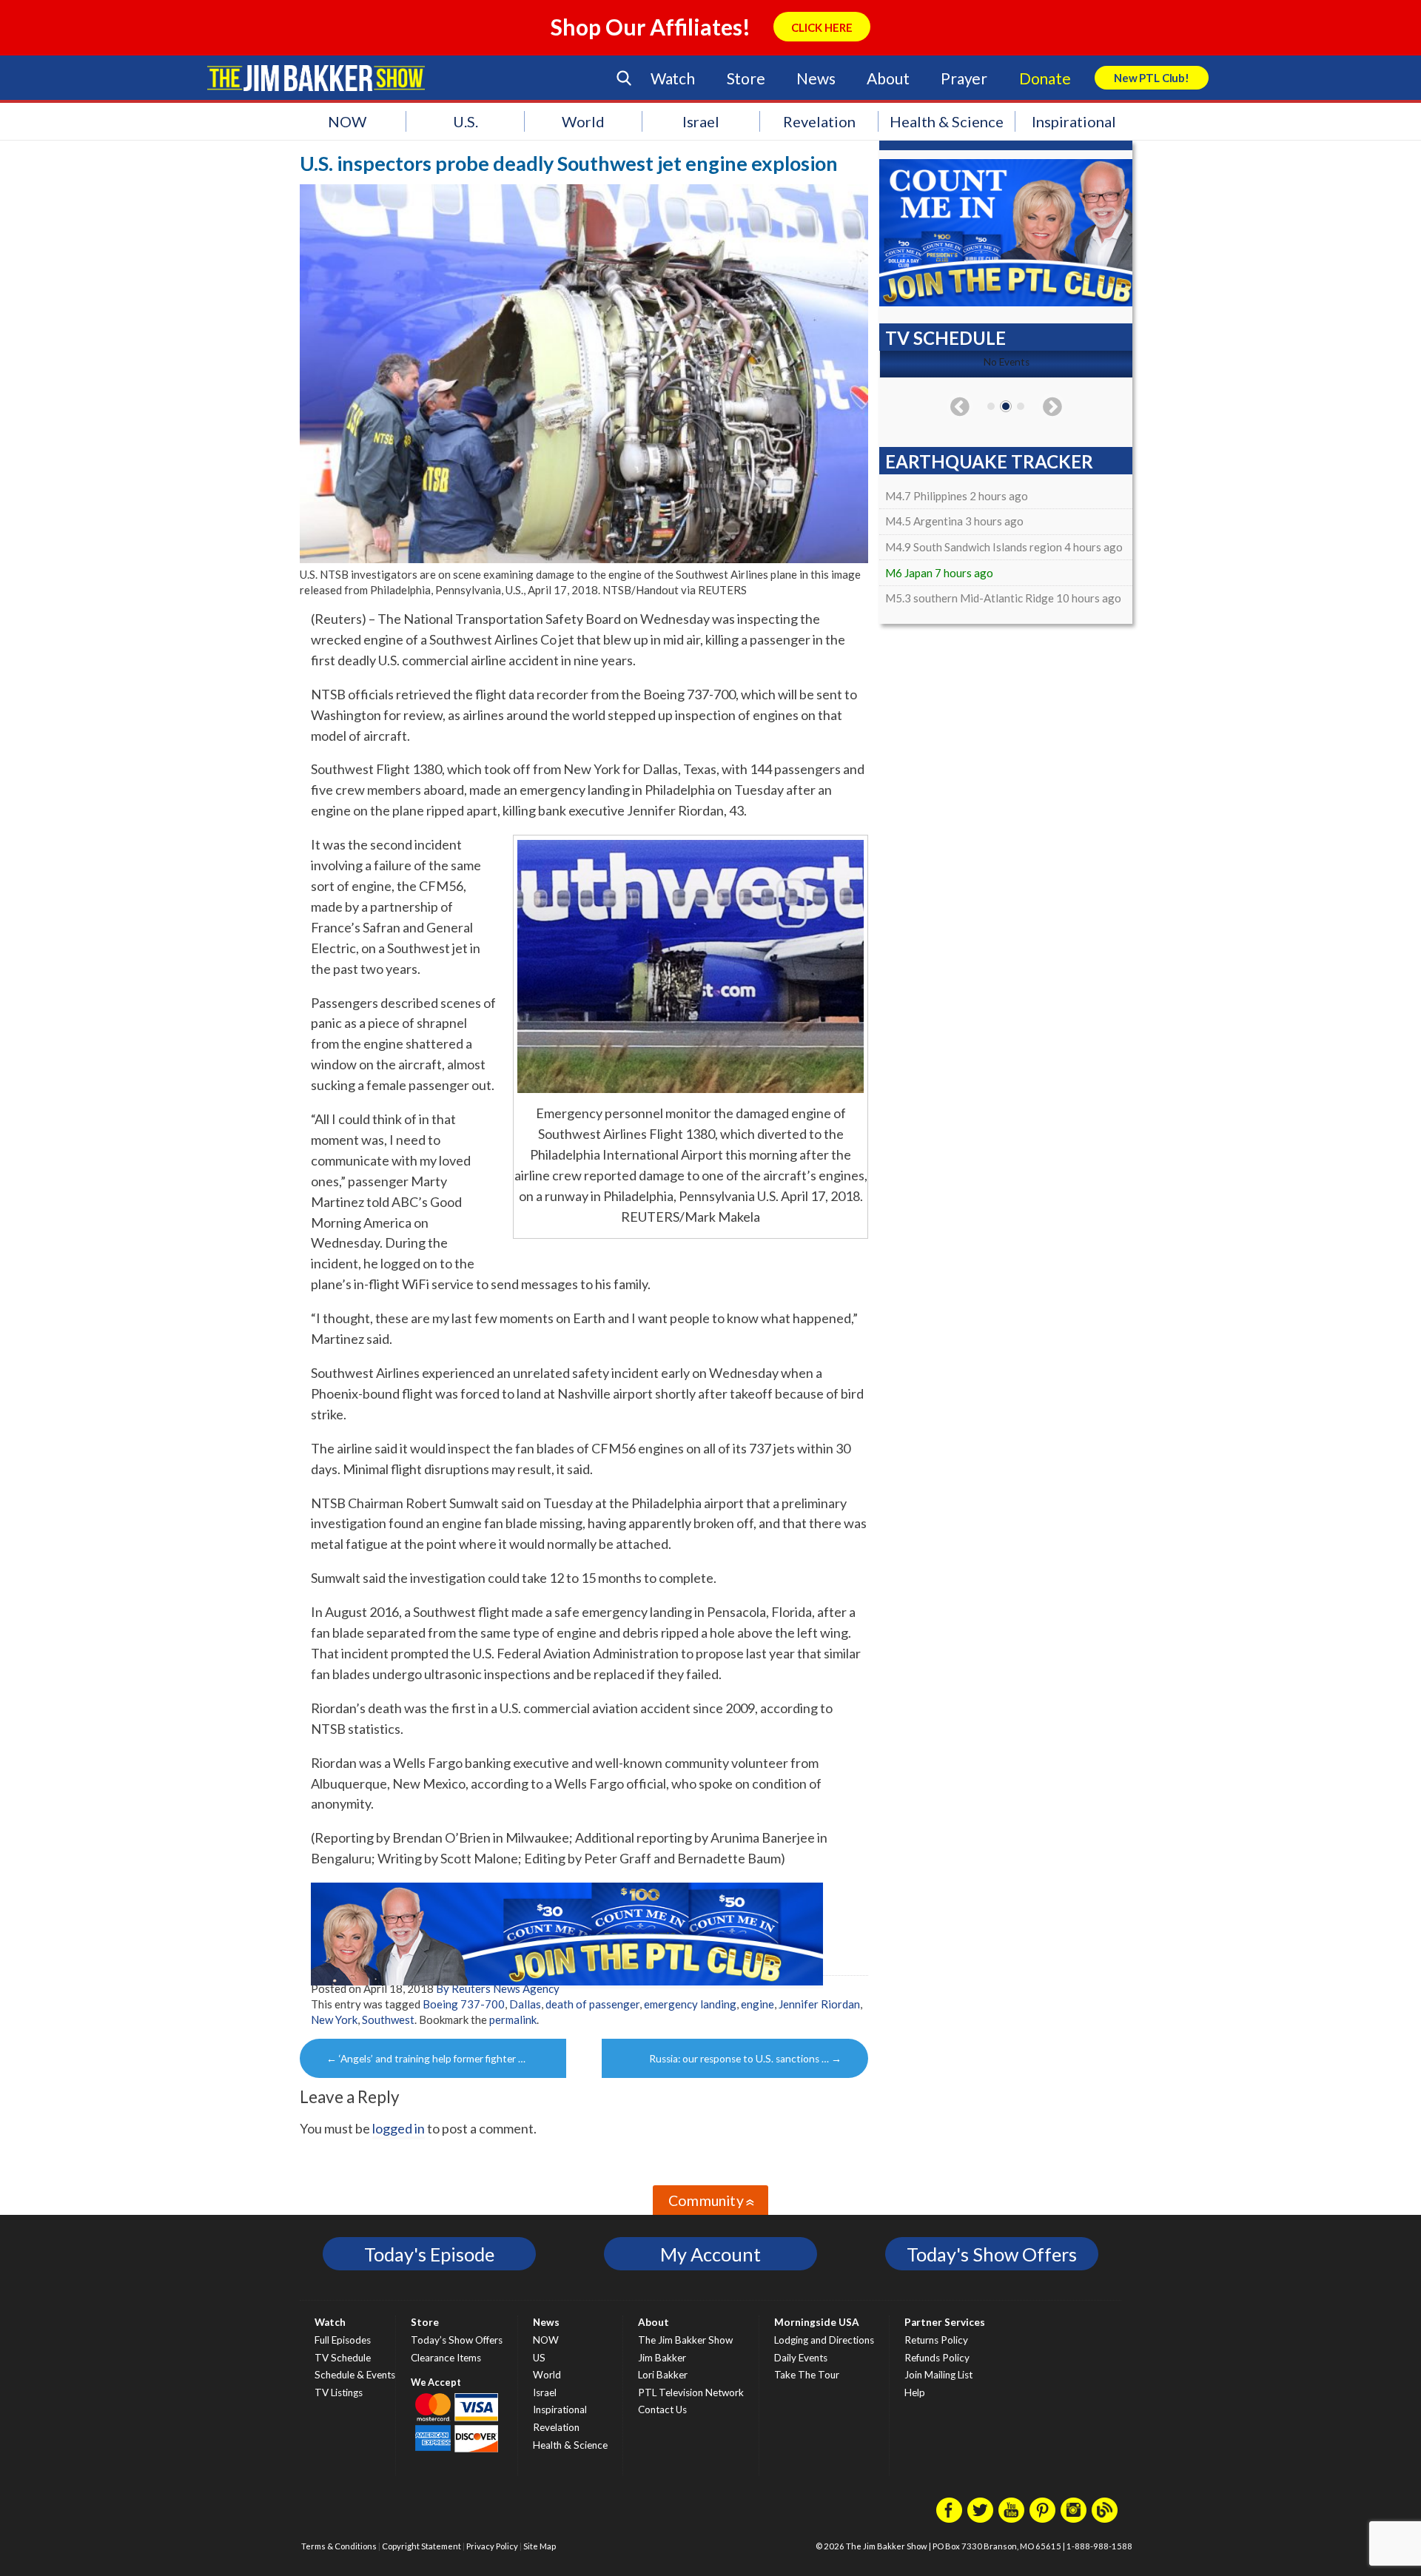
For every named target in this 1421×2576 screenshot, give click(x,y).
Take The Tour (807, 2375)
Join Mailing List (938, 2375)
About (888, 78)
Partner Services (945, 2322)
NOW (347, 121)
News (816, 78)
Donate (1045, 78)
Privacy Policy (492, 2546)
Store (746, 78)
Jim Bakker (316, 78)
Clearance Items (446, 2358)
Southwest (388, 2020)
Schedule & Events (355, 2375)
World (583, 121)
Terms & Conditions (339, 2546)
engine (757, 2004)
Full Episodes (343, 2340)
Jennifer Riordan (819, 2004)
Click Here (822, 27)
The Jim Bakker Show (685, 2340)
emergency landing (690, 2004)
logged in (399, 2128)
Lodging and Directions (824, 2340)
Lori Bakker (663, 2375)
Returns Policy (936, 2340)
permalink (513, 2020)
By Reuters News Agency (498, 1988)
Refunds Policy (937, 2358)
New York (334, 2020)
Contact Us (662, 2409)
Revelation (819, 121)
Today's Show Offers (992, 2254)
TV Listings (339, 2392)
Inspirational (1074, 121)
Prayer (964, 78)
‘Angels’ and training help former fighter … (426, 2059)
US (539, 2358)
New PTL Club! (1152, 78)
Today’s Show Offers (457, 2340)
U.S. (466, 121)
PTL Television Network (691, 2392)
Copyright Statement (421, 2546)
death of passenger (592, 2004)
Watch (673, 78)
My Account (710, 2254)
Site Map (540, 2546)
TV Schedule (343, 2358)
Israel (701, 121)
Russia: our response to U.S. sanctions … (745, 2059)
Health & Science (947, 121)
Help (915, 2392)
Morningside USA (817, 2322)
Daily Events (801, 2358)
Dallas (525, 2004)
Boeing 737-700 (464, 2004)
